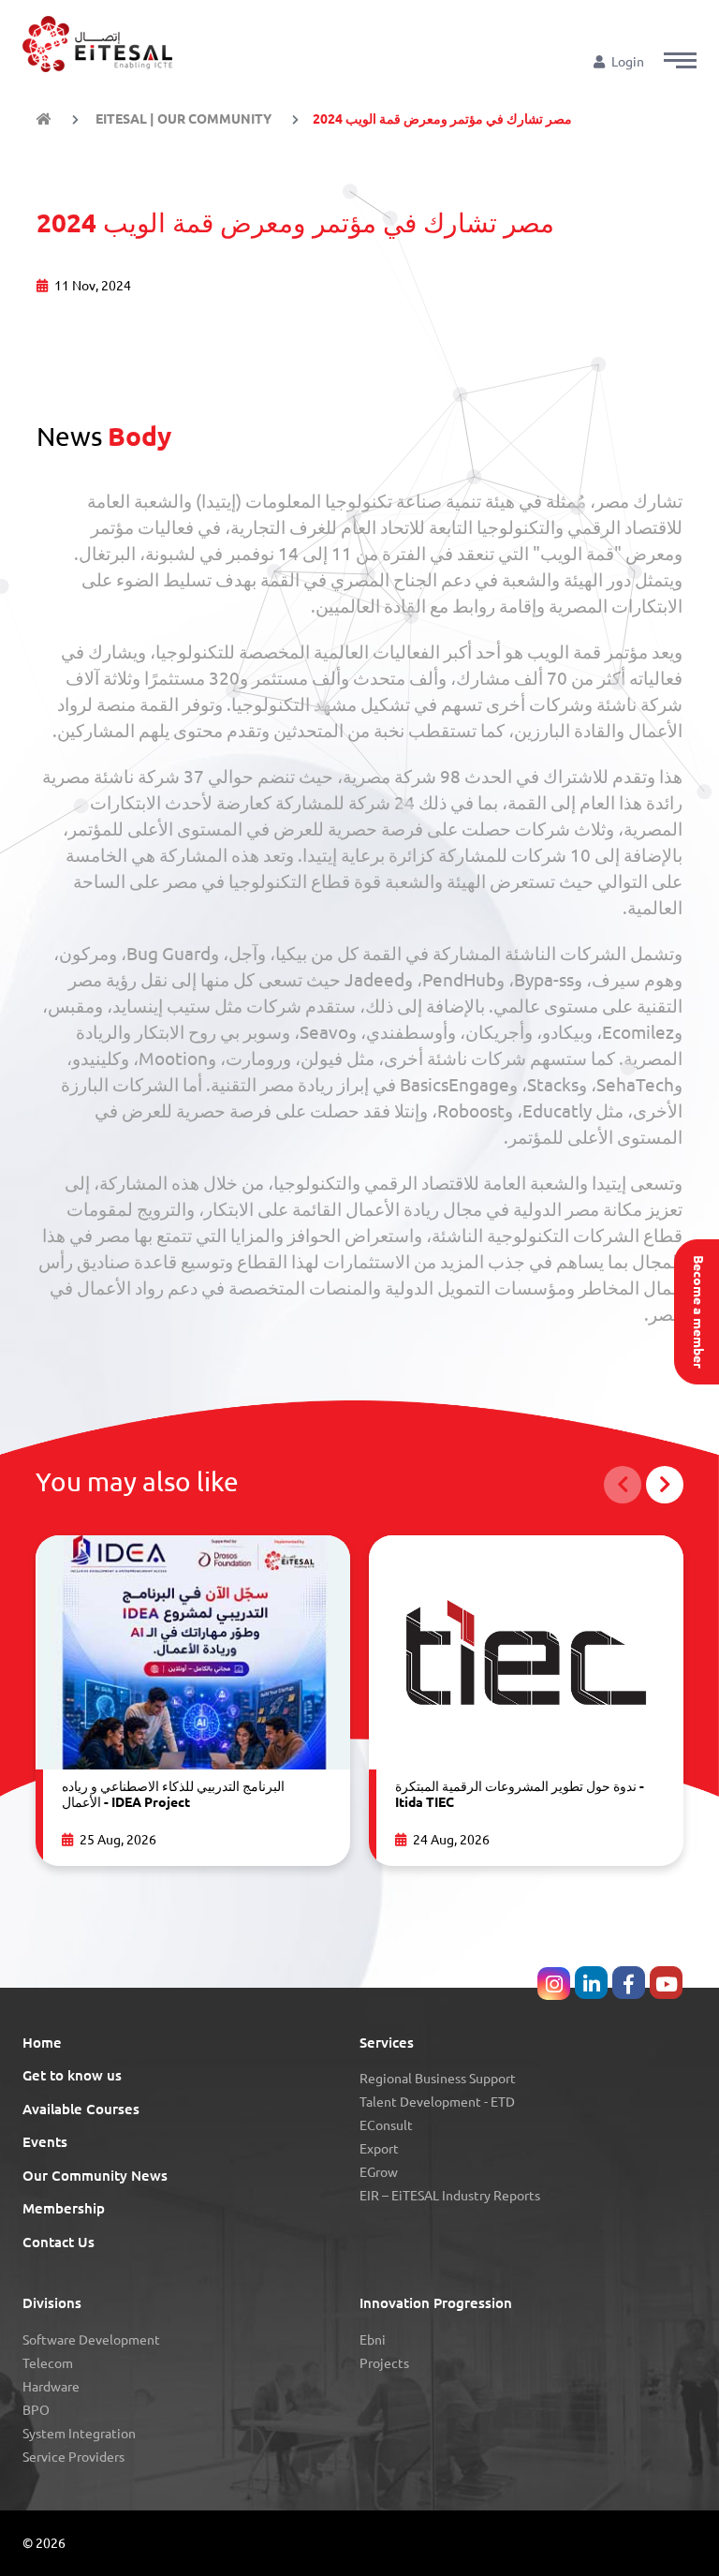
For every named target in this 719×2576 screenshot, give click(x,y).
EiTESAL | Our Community (182, 119)
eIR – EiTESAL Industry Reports (450, 2196)
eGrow (379, 2172)
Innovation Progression (436, 2303)
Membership (64, 2208)
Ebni (373, 2340)
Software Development (91, 2340)
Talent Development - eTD (437, 2102)
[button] (680, 60)
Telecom (48, 2363)
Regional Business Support (438, 2079)
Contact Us (59, 2242)
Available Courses (81, 2109)
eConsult (386, 2125)
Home (42, 2043)
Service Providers (73, 2457)
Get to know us (72, 2075)
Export (379, 2149)
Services (387, 2043)
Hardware (51, 2387)
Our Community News (95, 2176)
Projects (384, 2363)
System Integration (79, 2434)
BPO (36, 2410)
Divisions (52, 2303)
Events (45, 2142)
